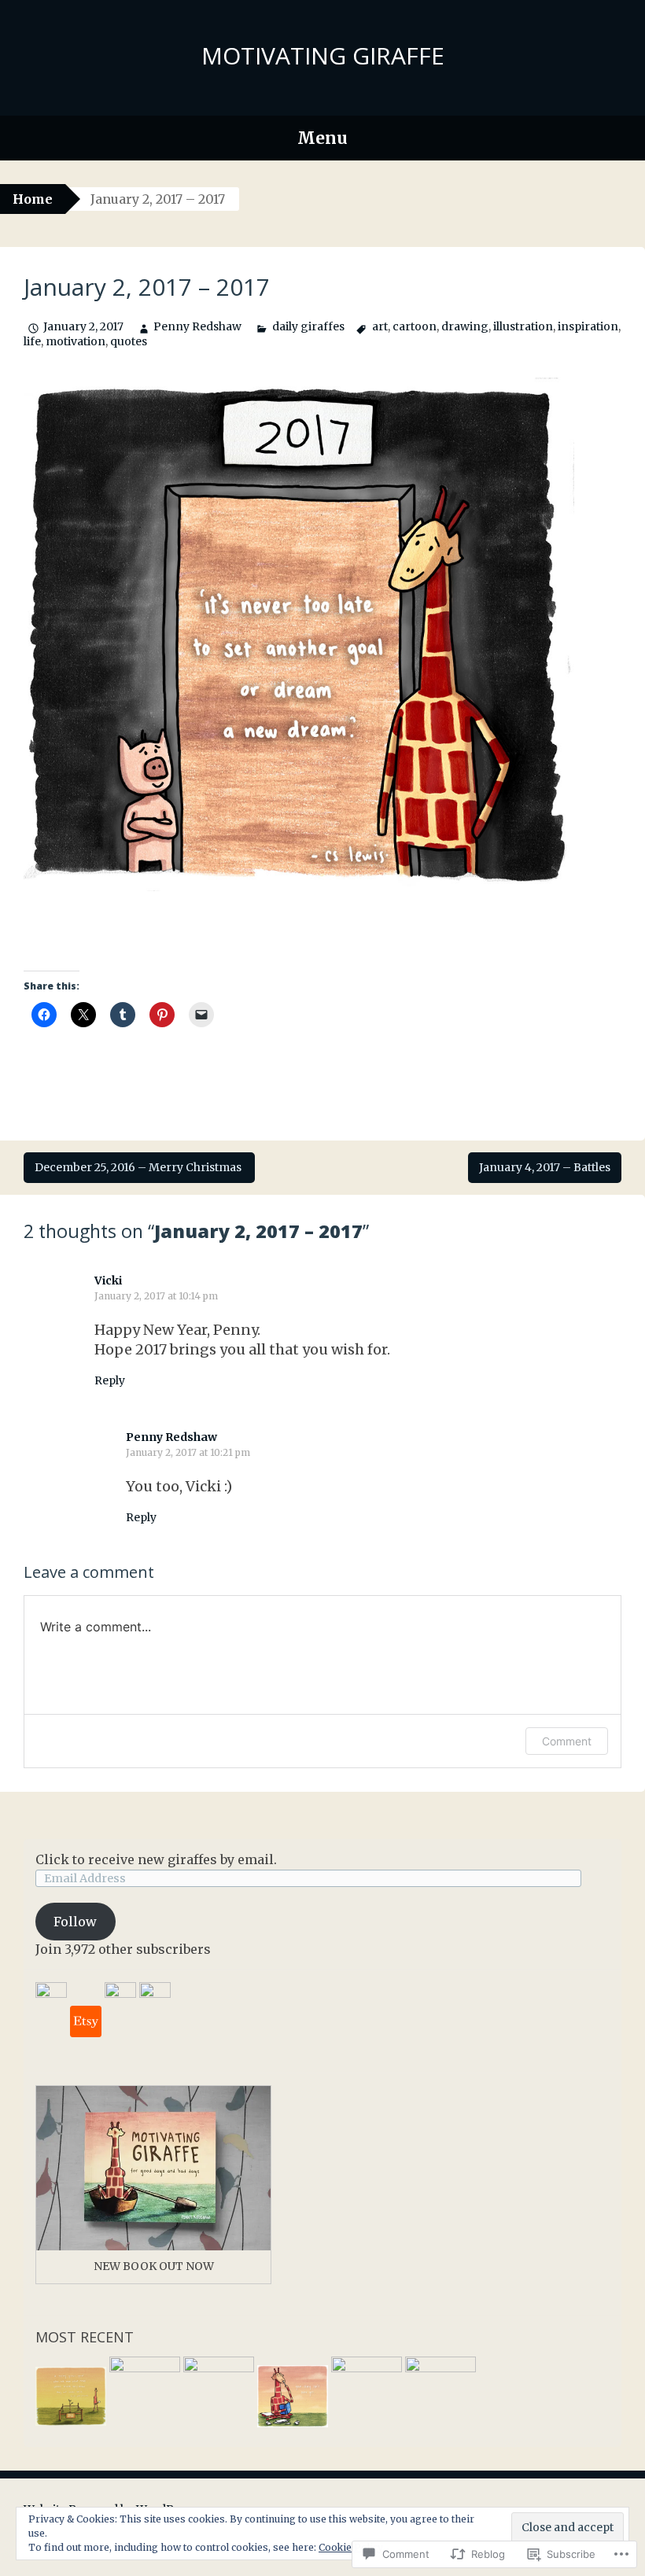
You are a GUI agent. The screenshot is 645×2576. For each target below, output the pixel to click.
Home (33, 199)
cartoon (415, 326)
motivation (76, 341)
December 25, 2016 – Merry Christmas (139, 1167)
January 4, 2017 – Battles (545, 1167)
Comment (567, 1741)
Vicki (108, 1281)
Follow (75, 1922)
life (32, 341)
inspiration (588, 326)
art (380, 326)
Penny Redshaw (197, 326)
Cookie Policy (351, 2547)
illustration (523, 326)
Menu (322, 138)
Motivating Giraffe (323, 55)
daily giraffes (308, 326)
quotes (129, 341)
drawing (465, 326)
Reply (110, 1380)
